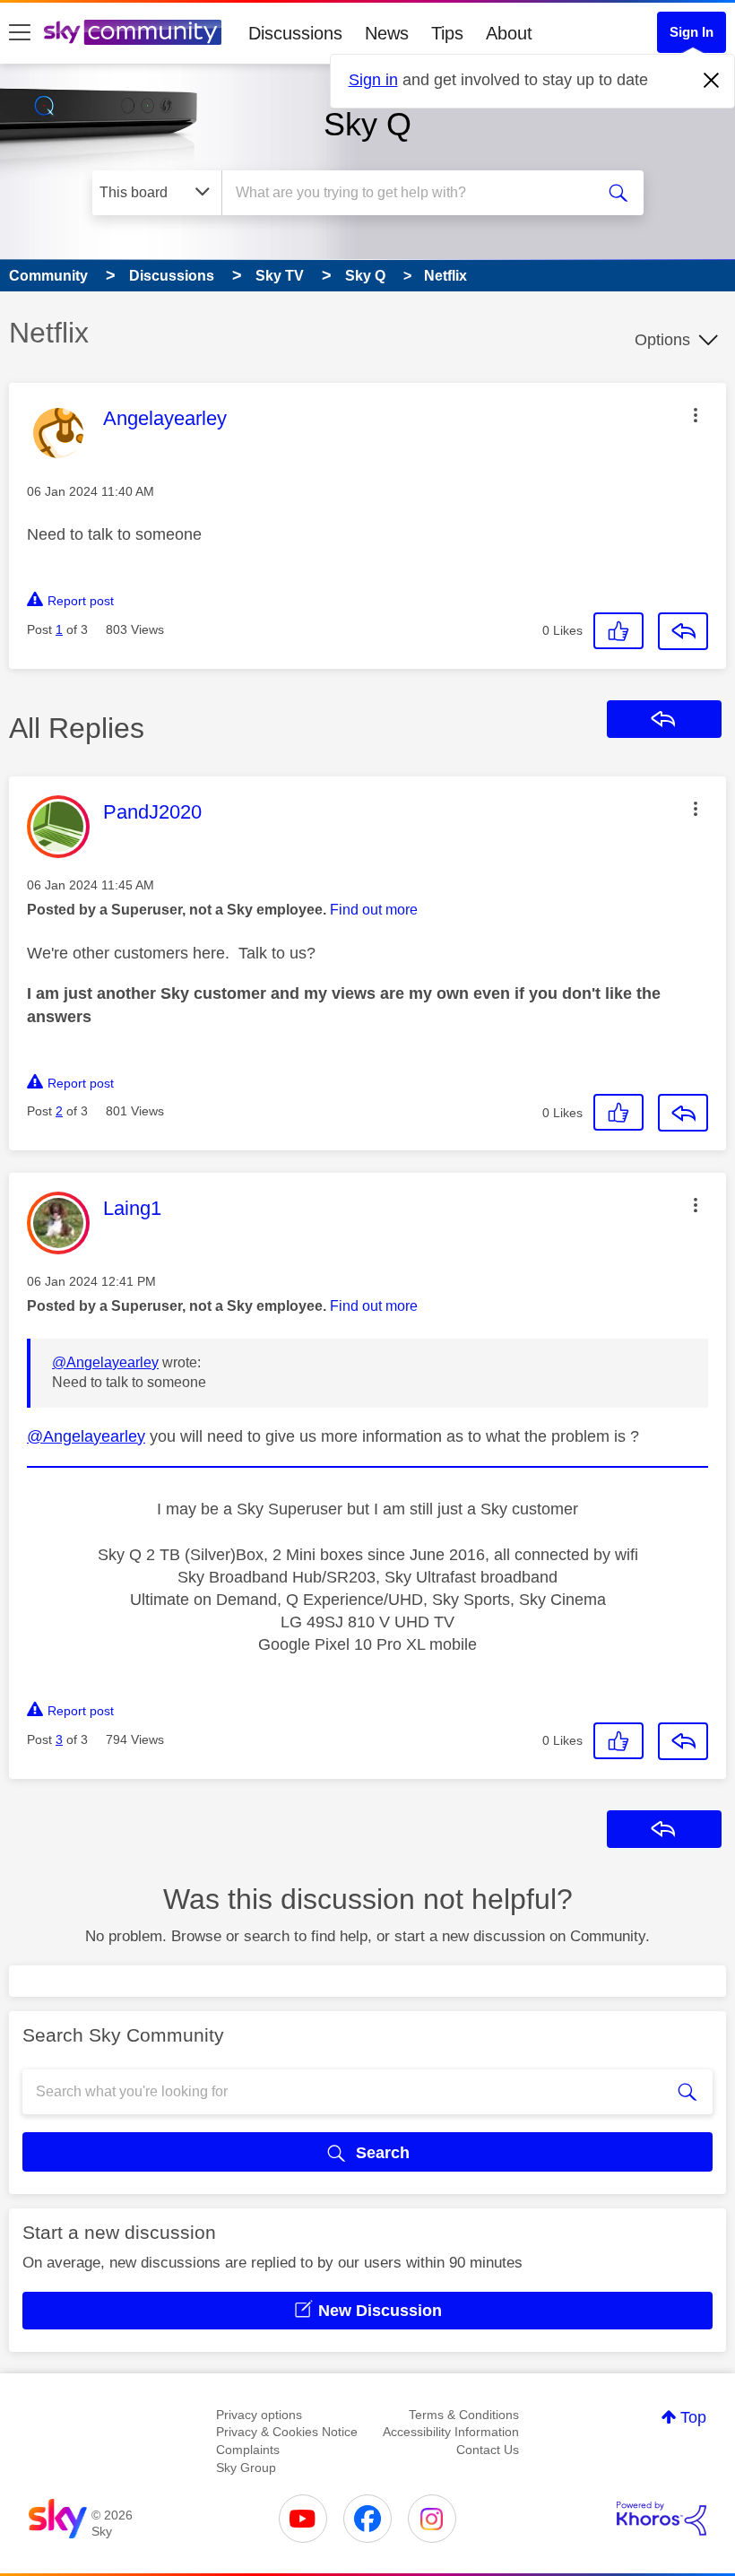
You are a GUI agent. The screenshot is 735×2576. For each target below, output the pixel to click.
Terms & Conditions (464, 2415)
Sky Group (246, 2468)
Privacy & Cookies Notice (287, 2432)
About (509, 33)
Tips (447, 33)
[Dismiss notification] (712, 81)
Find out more (374, 910)
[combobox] (412, 193)
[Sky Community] (133, 32)
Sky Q (367, 124)
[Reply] (683, 631)
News (387, 33)
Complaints (248, 2450)
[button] (696, 415)
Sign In (692, 32)
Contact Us (488, 2450)
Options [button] (662, 340)
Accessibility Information (451, 2432)
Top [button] (693, 2417)
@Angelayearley (105, 1362)
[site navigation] (20, 33)
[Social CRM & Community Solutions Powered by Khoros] (661, 2519)
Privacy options (259, 2415)
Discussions (295, 33)
